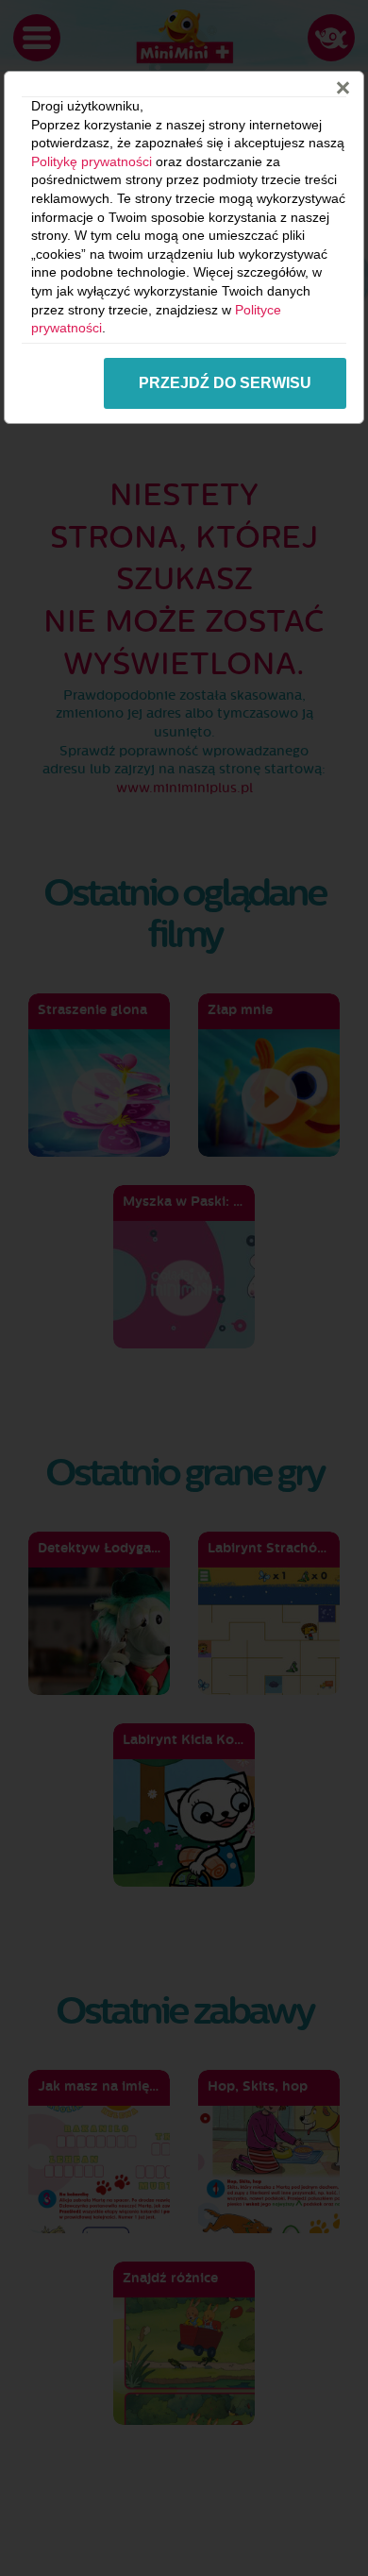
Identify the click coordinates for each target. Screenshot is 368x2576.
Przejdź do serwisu (225, 383)
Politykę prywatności (92, 161)
